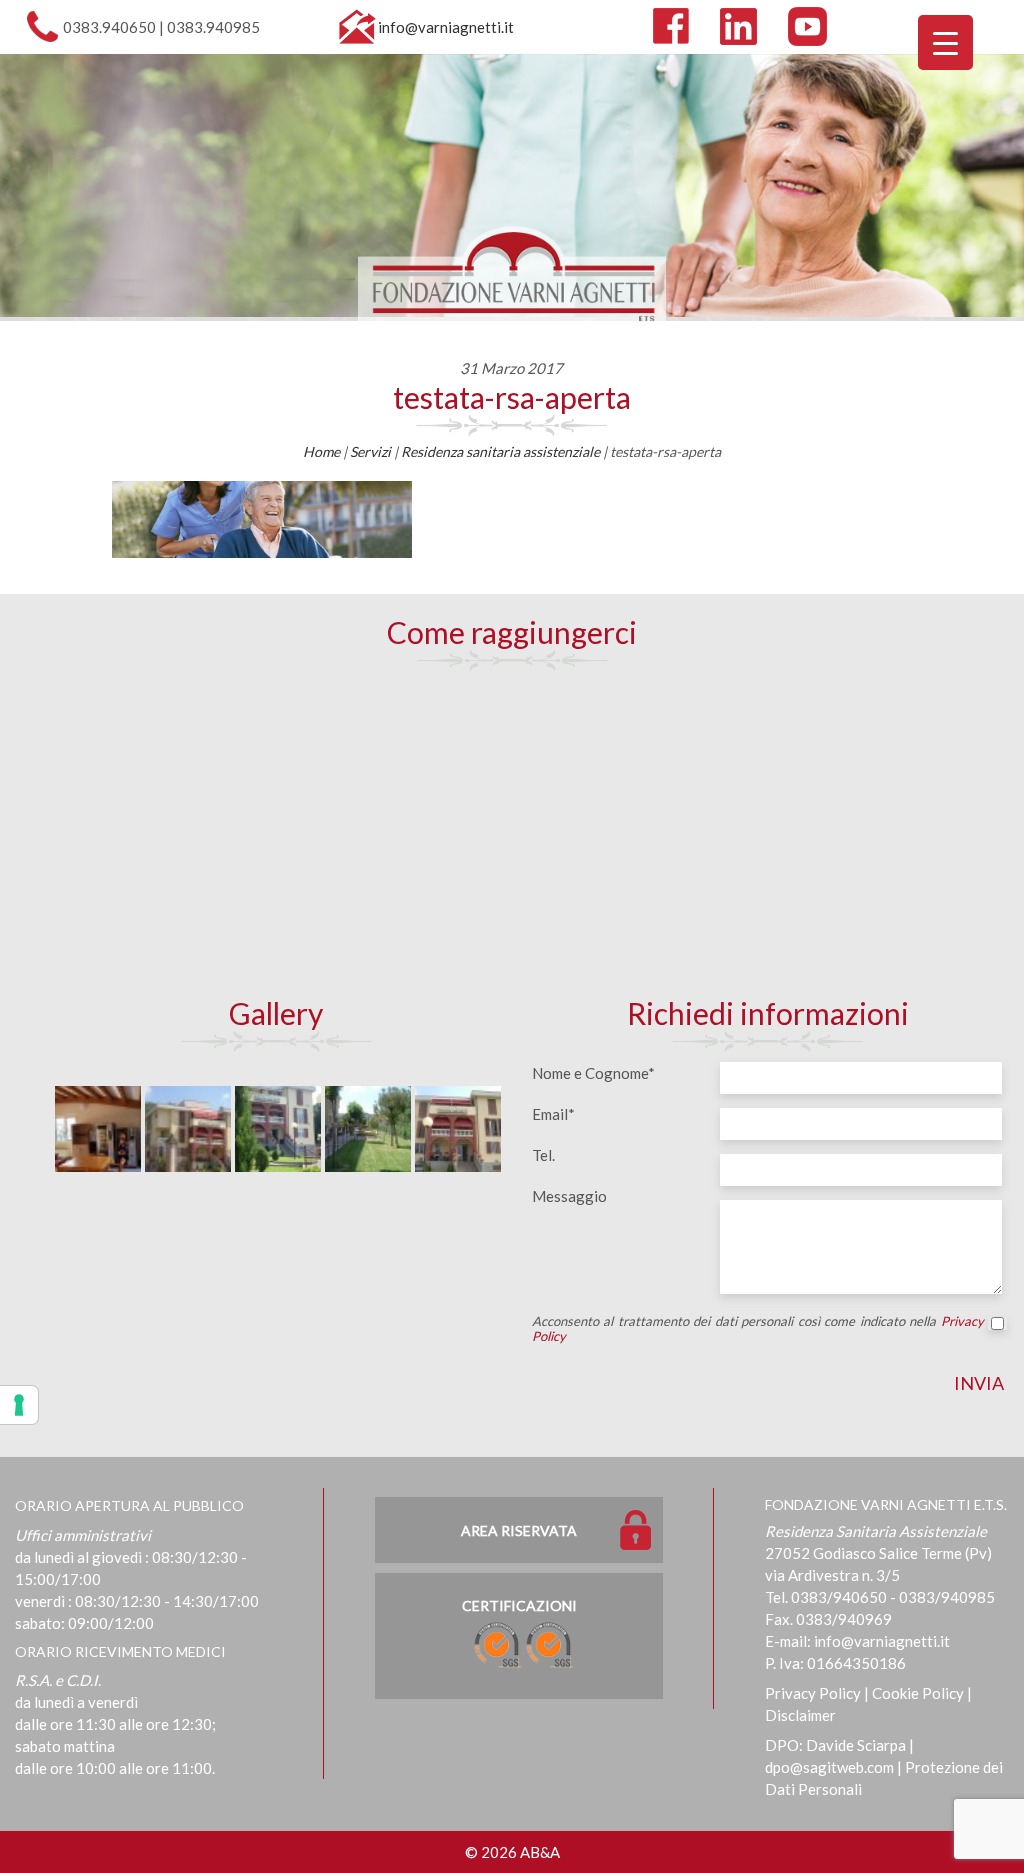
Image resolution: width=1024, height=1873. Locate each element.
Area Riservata (519, 1530)
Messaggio (569, 1196)
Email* (553, 1114)
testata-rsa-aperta (512, 397)
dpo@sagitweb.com (829, 1767)
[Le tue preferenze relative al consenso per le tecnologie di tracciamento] (19, 1405)
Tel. (543, 1155)
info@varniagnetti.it (446, 27)
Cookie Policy (918, 1693)
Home (321, 451)
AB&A (540, 1852)
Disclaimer (800, 1715)
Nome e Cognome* (593, 1073)
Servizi (370, 451)
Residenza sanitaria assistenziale (500, 451)
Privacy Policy (813, 1693)
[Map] (512, 831)
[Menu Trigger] (945, 42)
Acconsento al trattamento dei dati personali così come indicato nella (758, 1329)
